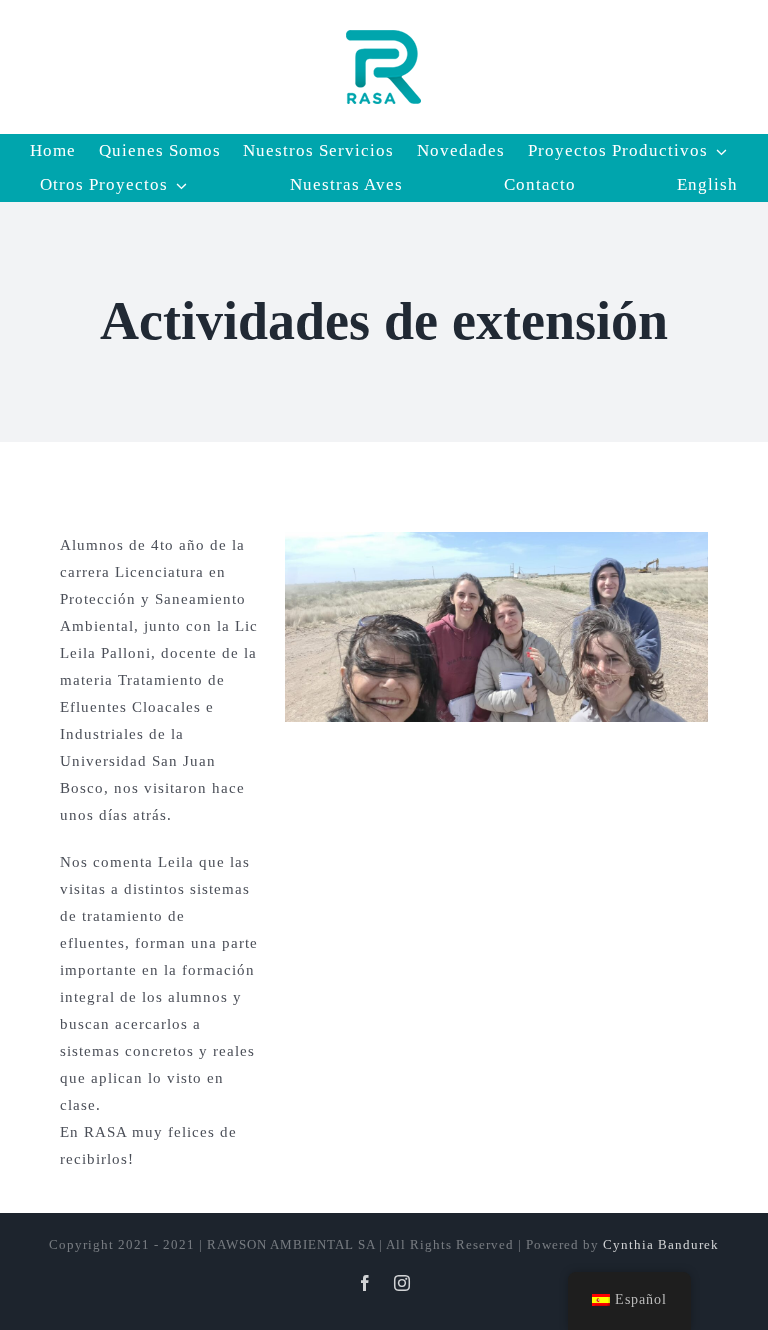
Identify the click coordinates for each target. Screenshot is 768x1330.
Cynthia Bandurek (661, 1244)
